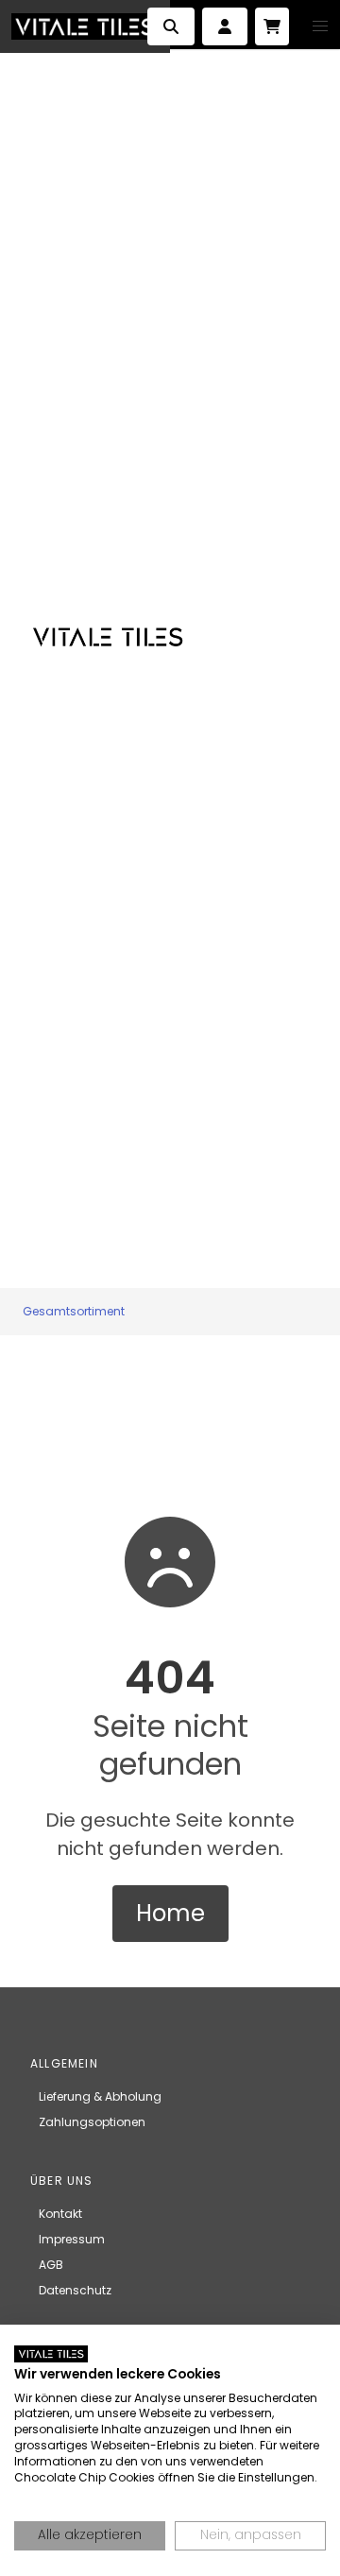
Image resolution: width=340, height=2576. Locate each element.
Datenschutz (75, 2290)
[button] (320, 26)
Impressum (72, 2239)
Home (170, 1913)
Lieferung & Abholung (100, 2096)
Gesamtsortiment (74, 1311)
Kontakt (60, 2214)
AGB (51, 2265)
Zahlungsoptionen (92, 2122)
